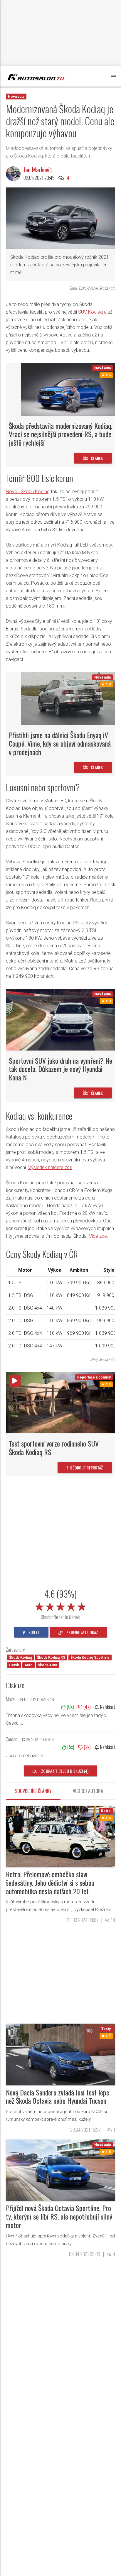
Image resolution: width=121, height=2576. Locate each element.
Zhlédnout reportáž (85, 1468)
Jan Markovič (38, 170)
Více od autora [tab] (88, 1791)
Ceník (14, 1665)
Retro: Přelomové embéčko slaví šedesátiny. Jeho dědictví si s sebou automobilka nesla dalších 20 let (50, 1882)
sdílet (34, 1632)
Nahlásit (107, 1707)
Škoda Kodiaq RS (51, 1657)
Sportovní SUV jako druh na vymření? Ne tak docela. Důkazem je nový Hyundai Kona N (60, 1069)
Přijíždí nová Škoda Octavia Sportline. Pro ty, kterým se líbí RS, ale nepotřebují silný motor (59, 2216)
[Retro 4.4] (60, 1836)
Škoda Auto (48, 1665)
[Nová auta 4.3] (68, 698)
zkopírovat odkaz (82, 1632)
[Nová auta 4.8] (60, 2170)
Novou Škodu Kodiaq (28, 492)
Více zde (98, 1236)
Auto (28, 1665)
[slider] (60, 1606)
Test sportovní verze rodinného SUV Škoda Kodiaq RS (54, 1448)
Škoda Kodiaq (20, 1657)
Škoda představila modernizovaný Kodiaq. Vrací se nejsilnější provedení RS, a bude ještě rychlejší (60, 434)
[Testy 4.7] (60, 2054)
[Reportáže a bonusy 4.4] (60, 1402)
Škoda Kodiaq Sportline (90, 1657)
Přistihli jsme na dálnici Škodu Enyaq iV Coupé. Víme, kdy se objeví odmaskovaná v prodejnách (60, 743)
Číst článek (93, 458)
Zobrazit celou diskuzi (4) (64, 1771)
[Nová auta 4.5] (68, 389)
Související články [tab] (33, 1791)
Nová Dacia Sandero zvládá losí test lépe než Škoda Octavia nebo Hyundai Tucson (58, 2097)
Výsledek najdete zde (50, 1167)
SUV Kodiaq (90, 312)
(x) (70, 1707)
